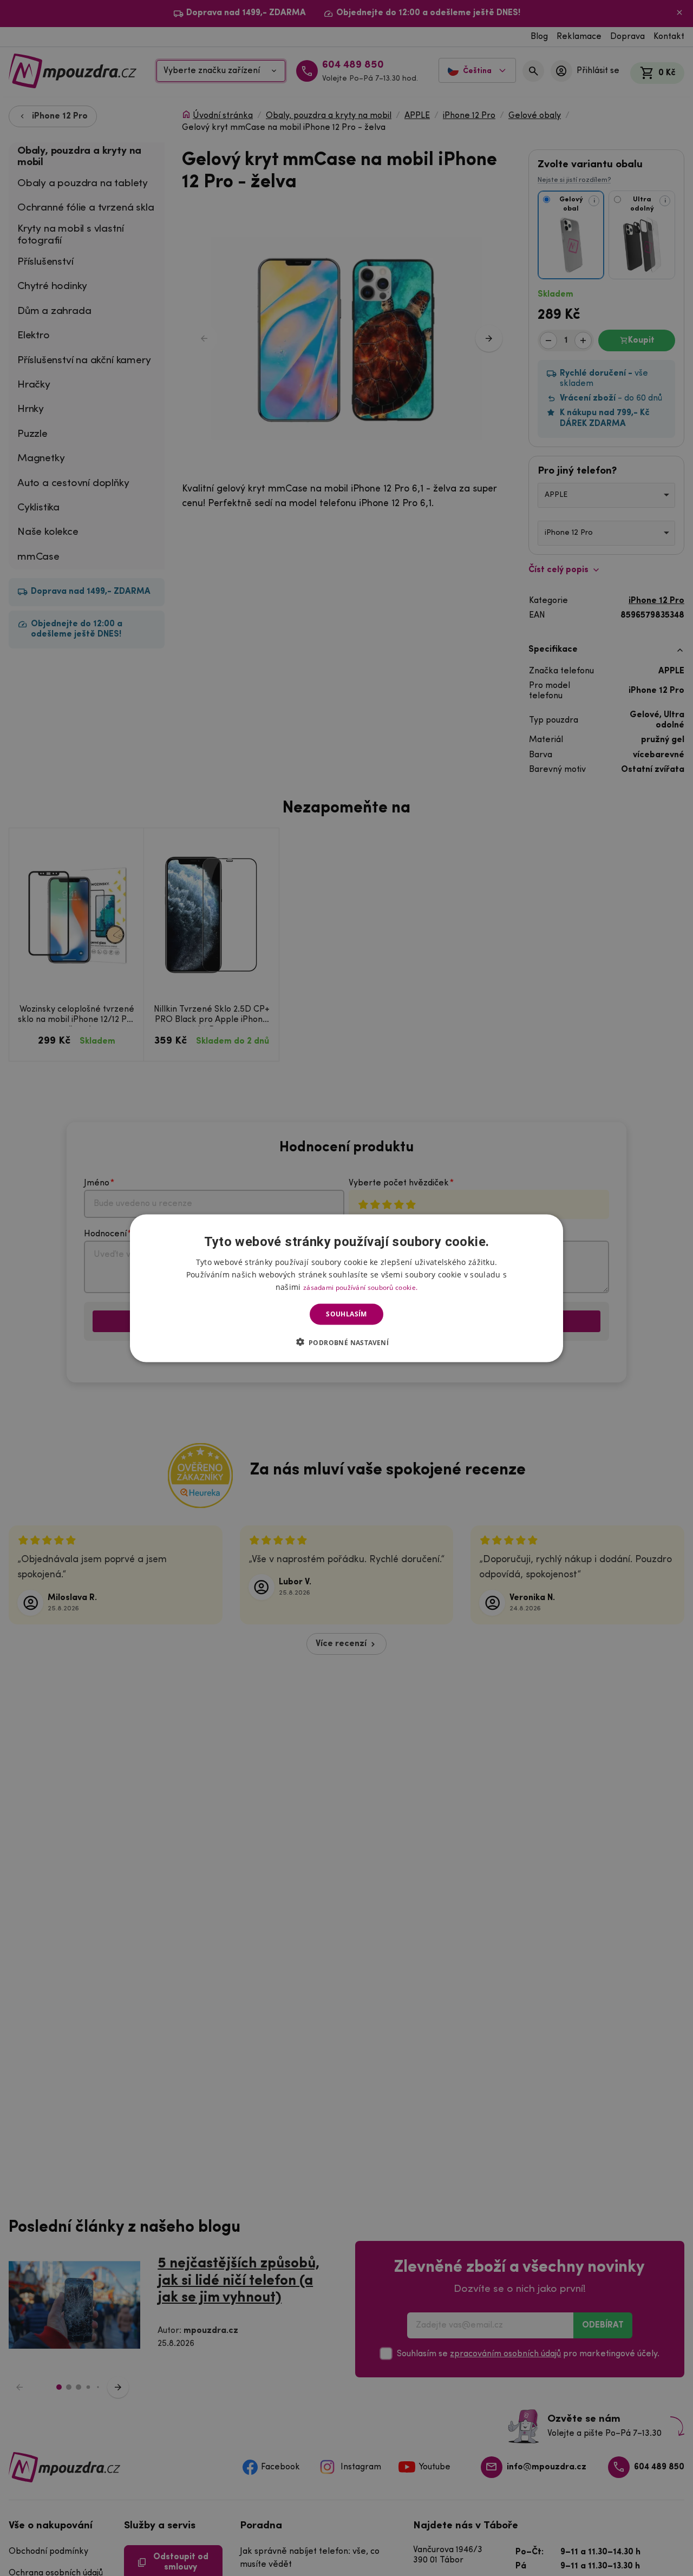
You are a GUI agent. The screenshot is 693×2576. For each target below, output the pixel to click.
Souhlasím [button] (346, 1314)
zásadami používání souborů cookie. (360, 1287)
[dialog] (346, 1288)
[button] (347, 1342)
